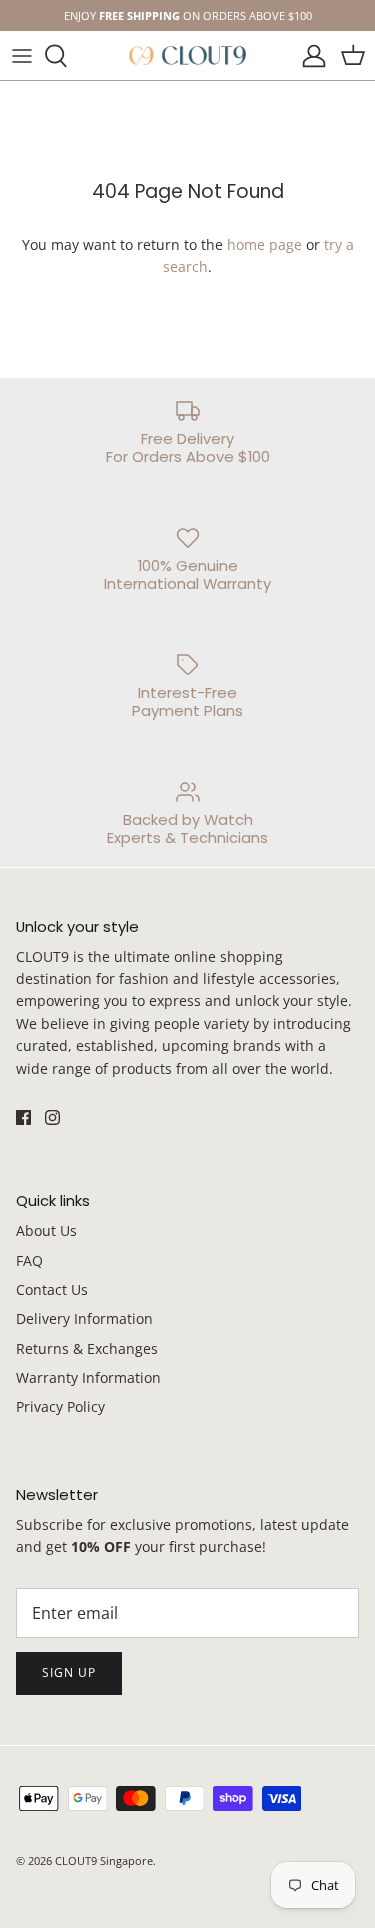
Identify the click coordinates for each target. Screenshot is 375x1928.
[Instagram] (202, 1102)
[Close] (330, 814)
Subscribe (187, 1045)
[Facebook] (173, 1102)
